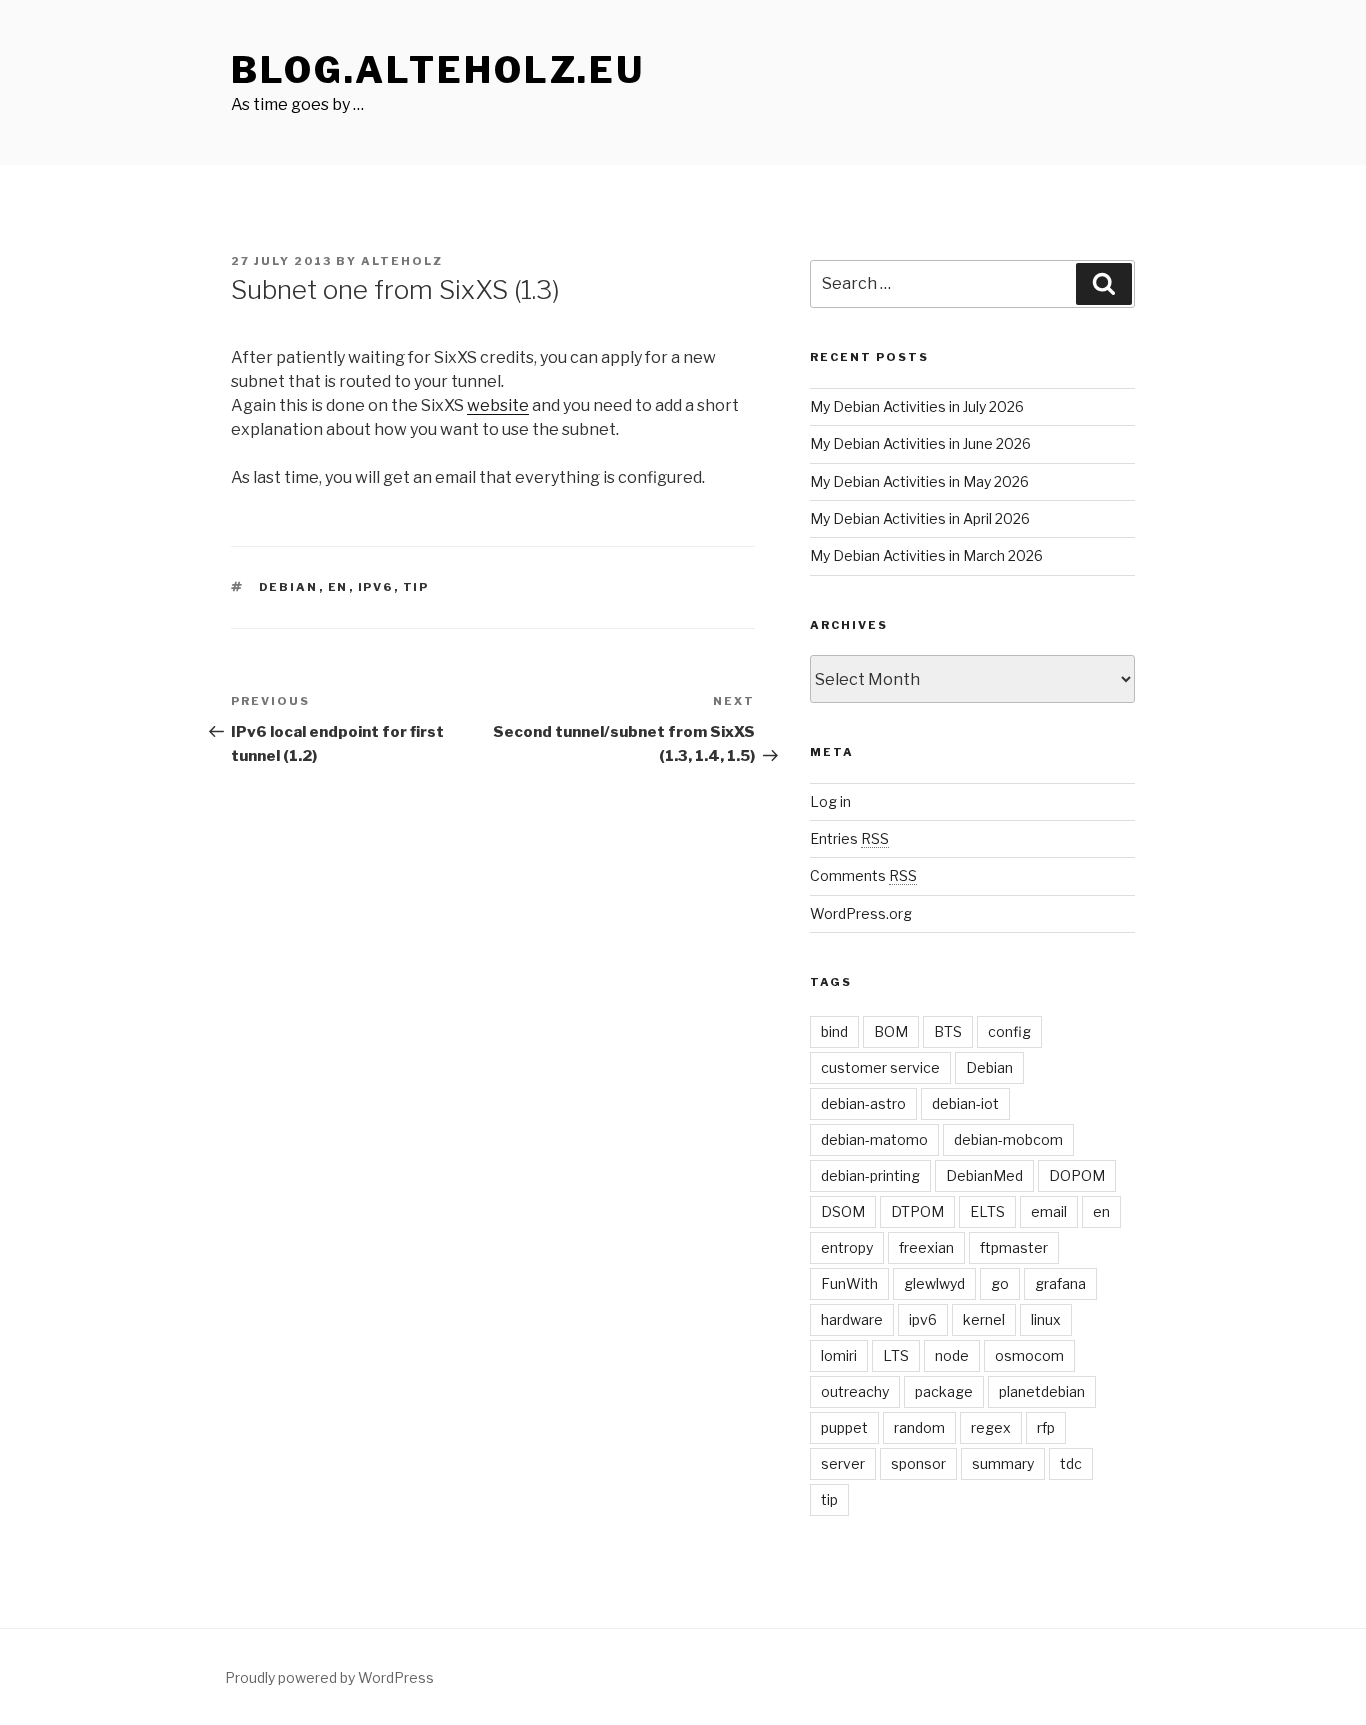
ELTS (987, 1211)
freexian (926, 1247)
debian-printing (870, 1175)
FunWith (849, 1283)
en (338, 587)
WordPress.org (861, 913)
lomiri (839, 1355)
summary (1003, 1463)
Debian (289, 587)
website (498, 405)
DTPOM (917, 1211)
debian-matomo (874, 1139)
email (1049, 1211)
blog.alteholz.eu (438, 70)
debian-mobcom (1008, 1139)
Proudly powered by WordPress (329, 1677)
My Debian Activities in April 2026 (920, 518)
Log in (830, 801)
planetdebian (1042, 1391)
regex (991, 1427)
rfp (1046, 1427)
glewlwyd (934, 1283)
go (1000, 1283)
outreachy (855, 1391)
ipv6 (376, 587)
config (1009, 1031)
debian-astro (863, 1103)
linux (1046, 1319)
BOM (891, 1031)
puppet (844, 1427)
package (944, 1391)
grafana (1060, 1283)
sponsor (918, 1463)
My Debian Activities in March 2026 (926, 555)
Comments (863, 875)
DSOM (843, 1211)
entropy (847, 1247)
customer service (880, 1067)
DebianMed (984, 1175)
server (843, 1463)
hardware (852, 1319)
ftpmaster (1014, 1247)
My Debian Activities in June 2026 (920, 443)
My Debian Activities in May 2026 (919, 481)
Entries (849, 838)
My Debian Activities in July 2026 (917, 406)
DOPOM (1077, 1175)
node (952, 1355)
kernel (984, 1319)
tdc (1071, 1463)
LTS (896, 1355)
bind (834, 1031)
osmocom (1029, 1355)
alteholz (402, 261)
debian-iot (965, 1103)
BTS (948, 1031)
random (919, 1427)
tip (416, 587)
